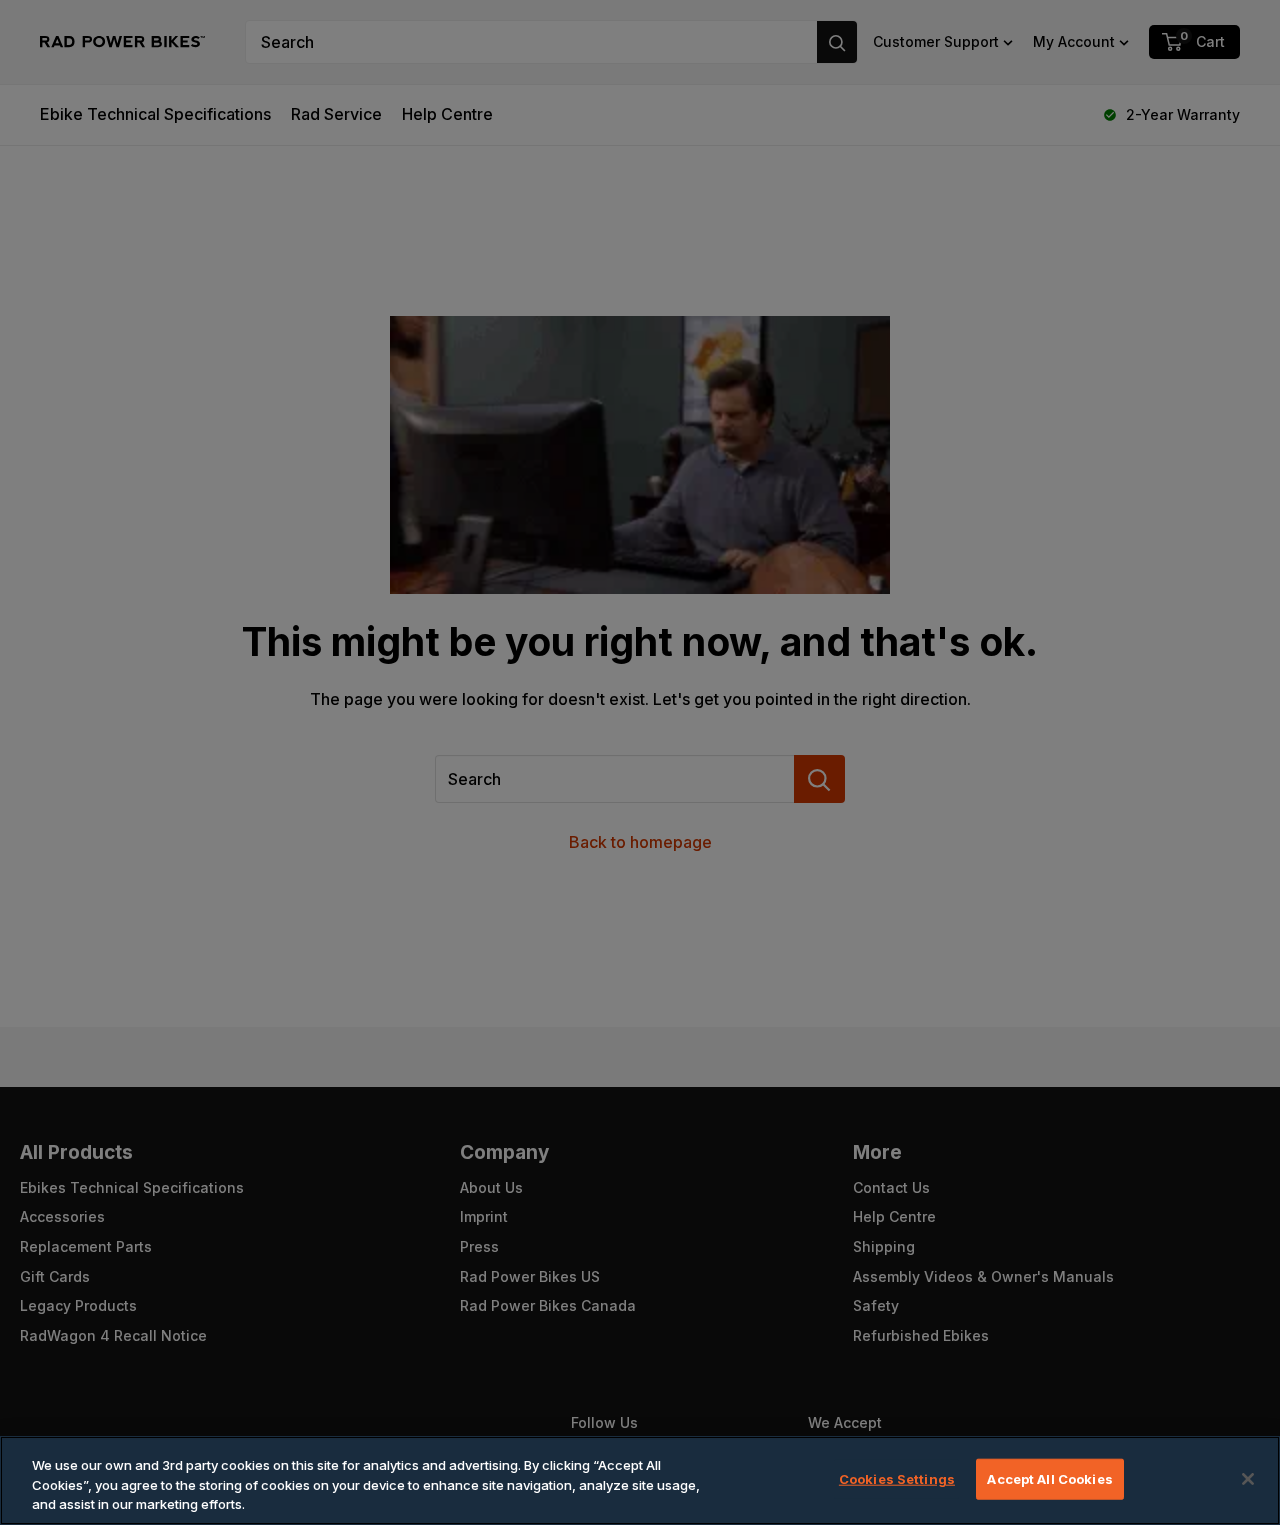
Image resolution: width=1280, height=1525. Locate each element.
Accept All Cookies (1049, 1478)
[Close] (1248, 1479)
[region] (640, 1480)
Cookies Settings (897, 1478)
